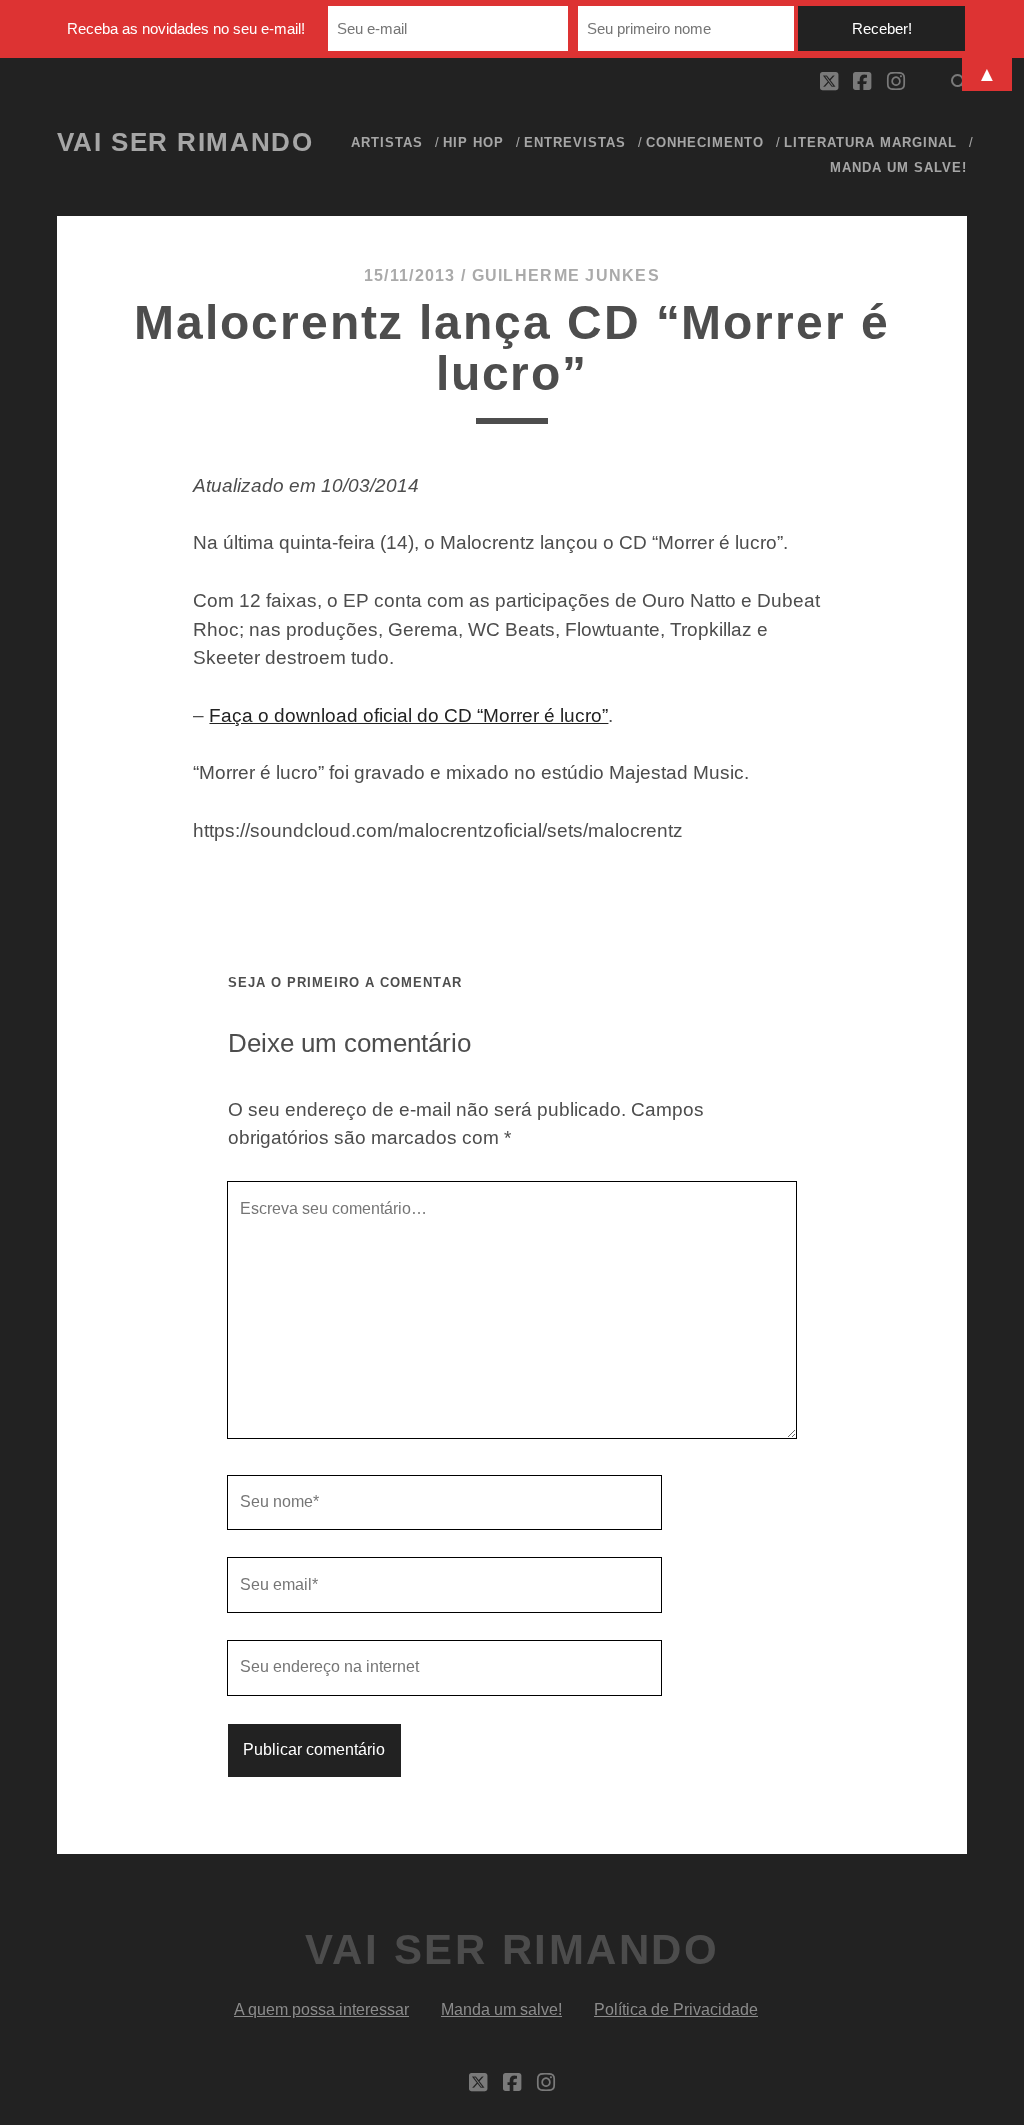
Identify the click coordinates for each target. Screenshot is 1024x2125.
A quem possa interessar (321, 2009)
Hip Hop (473, 142)
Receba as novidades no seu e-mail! (186, 28)
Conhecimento (705, 142)
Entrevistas (575, 142)
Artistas (387, 142)
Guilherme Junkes (566, 275)
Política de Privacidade (676, 2009)
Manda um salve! (899, 167)
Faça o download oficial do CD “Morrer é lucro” (408, 715)
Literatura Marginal (871, 142)
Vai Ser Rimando (185, 142)
